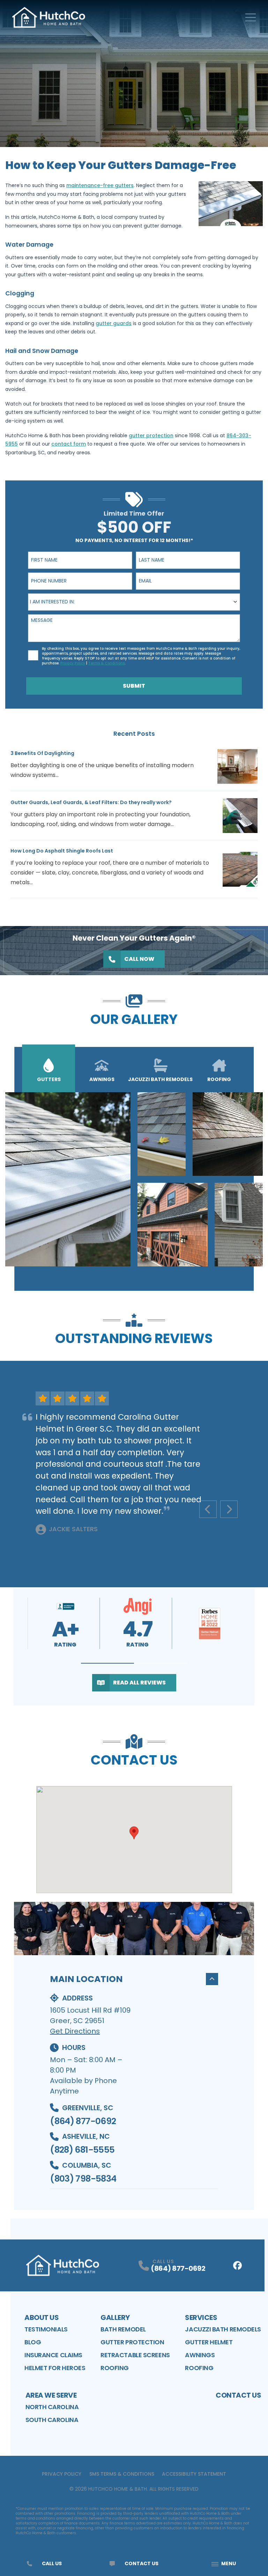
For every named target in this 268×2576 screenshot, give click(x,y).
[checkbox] (33, 655)
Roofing (115, 2368)
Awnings (200, 2355)
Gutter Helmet (209, 2342)
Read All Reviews (139, 1683)
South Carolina (52, 2420)
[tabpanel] (134, 1179)
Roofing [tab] (219, 1079)
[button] (108, 1663)
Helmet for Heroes (55, 2368)
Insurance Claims (53, 2355)
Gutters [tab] (49, 1079)
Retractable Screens (135, 2355)
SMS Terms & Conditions (122, 2474)
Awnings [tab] (102, 1079)
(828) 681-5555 (82, 2150)
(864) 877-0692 (83, 2121)
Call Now (139, 959)
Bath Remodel (123, 2329)
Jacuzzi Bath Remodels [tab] (160, 1079)
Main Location (86, 1979)
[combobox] (134, 602)
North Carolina (52, 2407)
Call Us (52, 2563)
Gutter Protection (132, 2342)
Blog (33, 2342)
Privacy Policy (62, 2474)
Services (201, 2317)
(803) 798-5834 (83, 2179)
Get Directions (75, 2031)
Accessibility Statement (194, 2474)
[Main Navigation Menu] (251, 17)
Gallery (115, 2317)
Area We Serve (51, 2395)
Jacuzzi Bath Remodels (223, 2329)
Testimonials (46, 2329)
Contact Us (238, 2395)
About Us (42, 2317)
